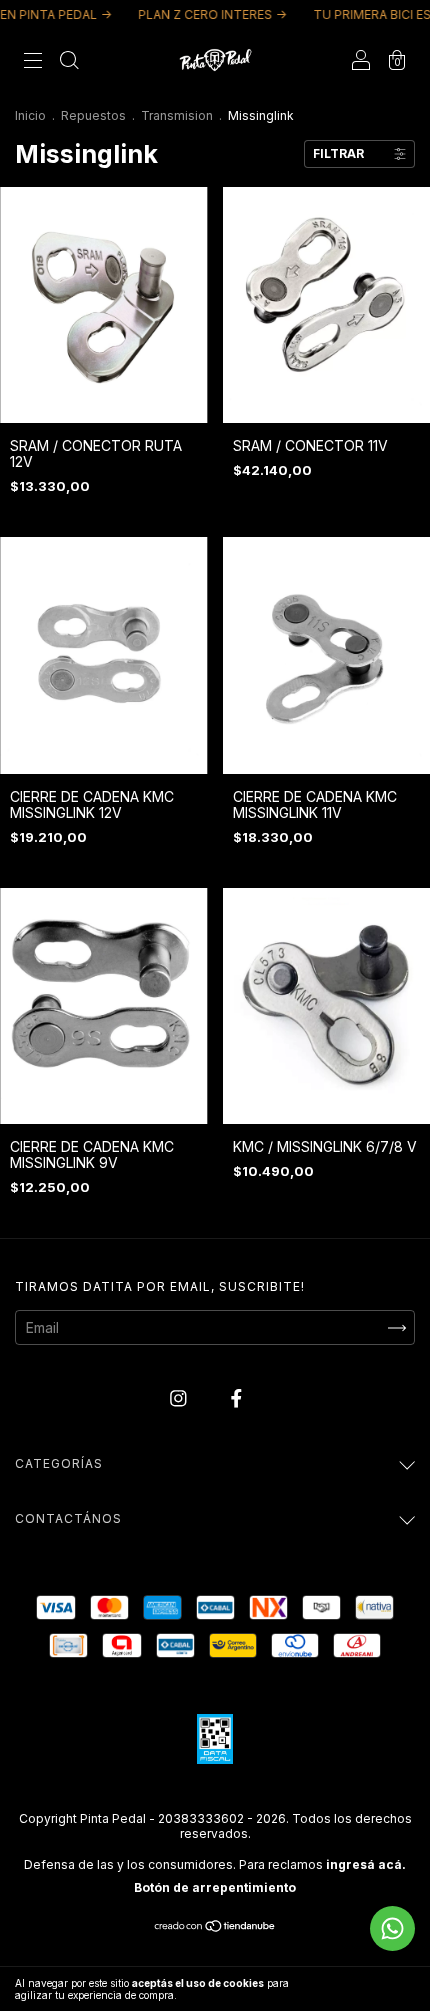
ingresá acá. (366, 1864)
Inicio (30, 115)
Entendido (375, 1989)
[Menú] (33, 61)
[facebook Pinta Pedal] (236, 1398)
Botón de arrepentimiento (215, 1887)
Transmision (177, 115)
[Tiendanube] (215, 1927)
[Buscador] (69, 61)
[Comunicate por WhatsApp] (392, 1928)
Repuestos (93, 115)
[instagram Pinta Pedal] (180, 1398)
